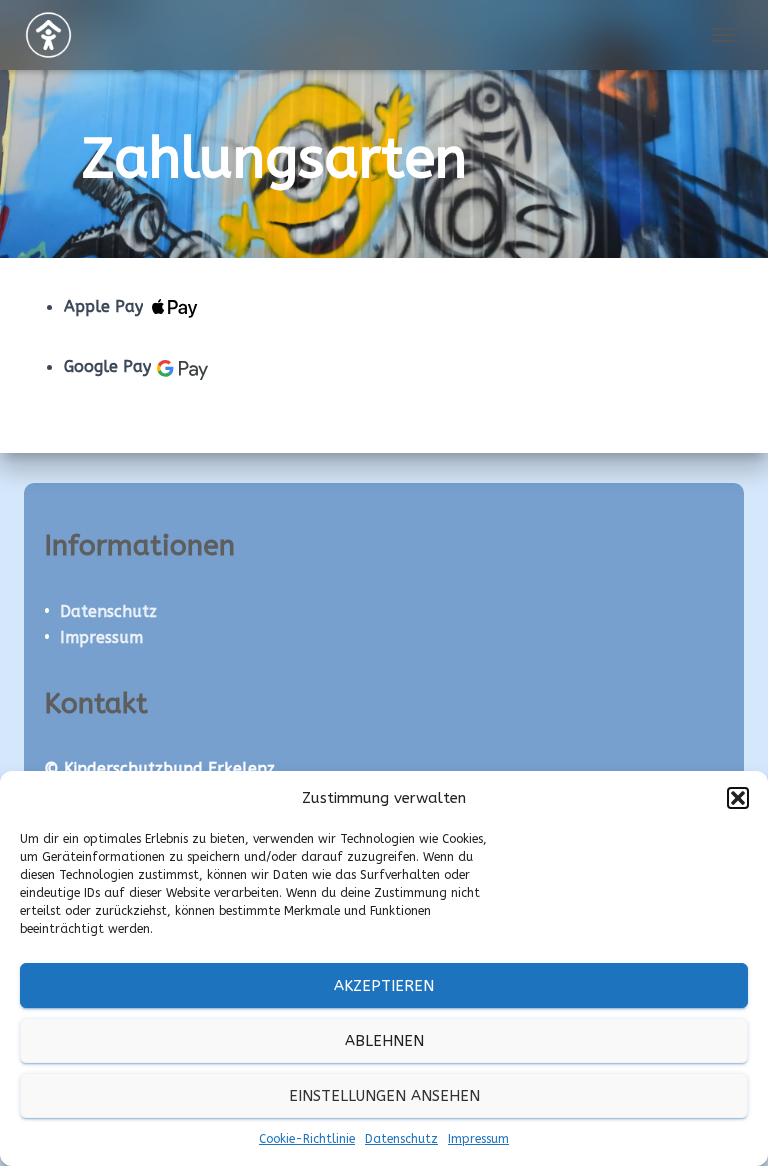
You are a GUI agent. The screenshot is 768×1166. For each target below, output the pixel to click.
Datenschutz (401, 1139)
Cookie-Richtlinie (307, 1139)
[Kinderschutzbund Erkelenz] (56, 35)
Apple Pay (103, 307)
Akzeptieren (384, 986)
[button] (738, 798)
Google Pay (107, 367)
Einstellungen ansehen (384, 1096)
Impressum (478, 1139)
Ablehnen (384, 1041)
